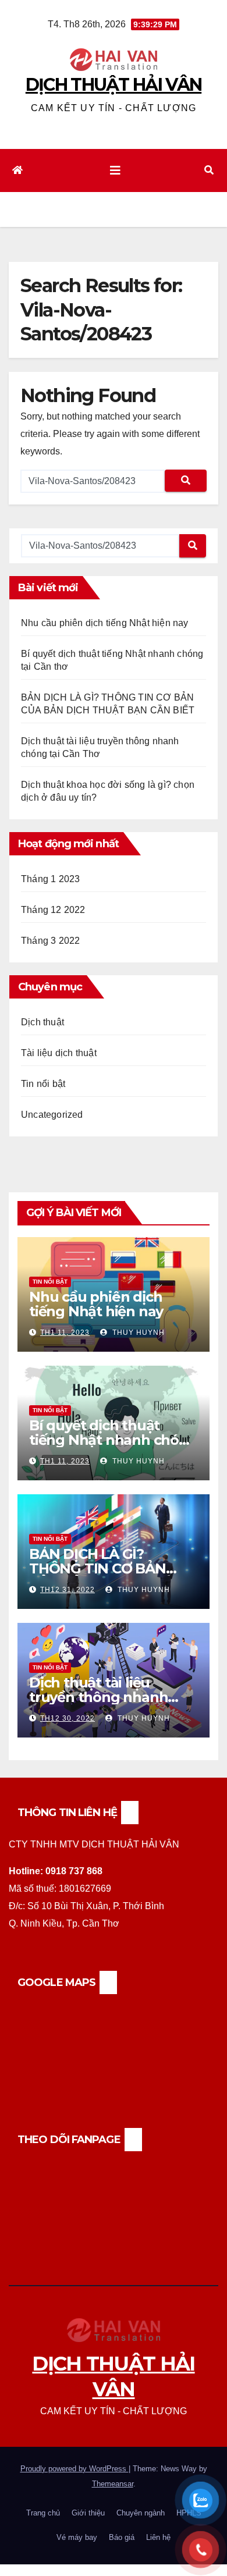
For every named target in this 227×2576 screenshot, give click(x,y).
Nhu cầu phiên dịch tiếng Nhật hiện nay (105, 623)
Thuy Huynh (137, 1333)
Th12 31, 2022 (68, 1590)
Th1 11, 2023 (65, 1333)
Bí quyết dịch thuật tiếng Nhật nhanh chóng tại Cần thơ (113, 1440)
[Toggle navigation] (115, 170)
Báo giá (122, 2537)
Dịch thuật (42, 1022)
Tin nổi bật (43, 1084)
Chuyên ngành (141, 2513)
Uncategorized (52, 1115)
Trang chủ (43, 2513)
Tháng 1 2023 (50, 879)
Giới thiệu (88, 2513)
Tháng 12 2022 (53, 910)
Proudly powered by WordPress (75, 2469)
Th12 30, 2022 (68, 1718)
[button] (209, 170)
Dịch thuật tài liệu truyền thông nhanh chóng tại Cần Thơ (98, 1697)
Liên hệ (158, 2537)
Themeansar (113, 2484)
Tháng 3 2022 (50, 941)
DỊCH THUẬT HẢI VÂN (114, 85)
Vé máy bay (77, 2537)
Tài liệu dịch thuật (59, 1053)
